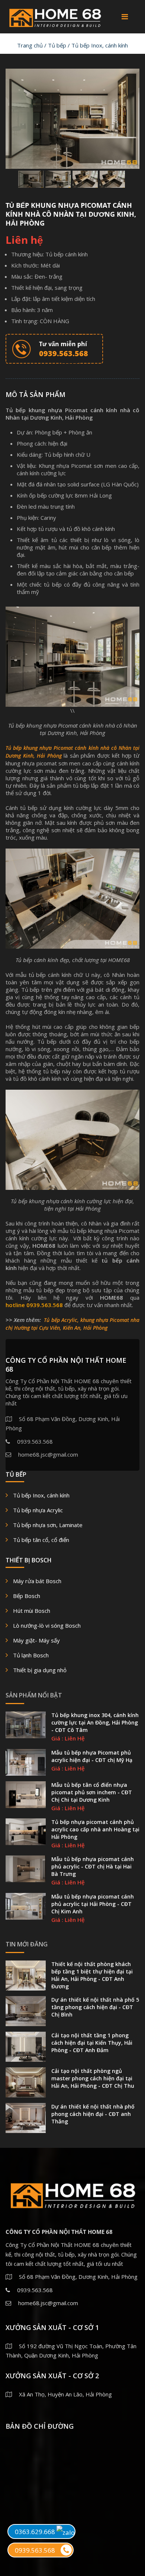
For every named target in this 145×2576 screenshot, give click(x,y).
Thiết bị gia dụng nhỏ (40, 1670)
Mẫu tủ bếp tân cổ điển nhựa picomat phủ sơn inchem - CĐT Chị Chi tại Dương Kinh (92, 1792)
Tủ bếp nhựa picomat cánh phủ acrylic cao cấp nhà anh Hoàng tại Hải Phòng (95, 1829)
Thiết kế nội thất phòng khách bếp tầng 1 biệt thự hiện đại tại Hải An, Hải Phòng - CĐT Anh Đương (92, 1975)
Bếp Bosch (27, 1596)
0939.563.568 (35, 2550)
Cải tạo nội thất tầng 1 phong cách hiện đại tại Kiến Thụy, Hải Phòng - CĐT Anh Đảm (92, 2043)
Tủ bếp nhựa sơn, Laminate (48, 1525)
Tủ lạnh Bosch (31, 1655)
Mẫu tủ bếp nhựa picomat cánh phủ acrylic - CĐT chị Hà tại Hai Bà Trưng (93, 1866)
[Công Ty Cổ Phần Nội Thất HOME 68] (55, 16)
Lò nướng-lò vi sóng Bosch (47, 1625)
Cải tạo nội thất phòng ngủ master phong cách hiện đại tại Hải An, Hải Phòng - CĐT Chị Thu (93, 2078)
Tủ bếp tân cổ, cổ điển (41, 1540)
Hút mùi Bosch (32, 1611)
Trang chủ (30, 45)
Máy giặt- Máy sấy (36, 1640)
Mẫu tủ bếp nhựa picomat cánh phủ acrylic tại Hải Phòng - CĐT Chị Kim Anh (93, 1904)
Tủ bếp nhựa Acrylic (38, 1510)
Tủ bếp (57, 45)
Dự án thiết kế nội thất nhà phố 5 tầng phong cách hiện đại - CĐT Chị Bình (95, 2007)
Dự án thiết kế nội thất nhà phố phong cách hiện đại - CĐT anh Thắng (93, 2114)
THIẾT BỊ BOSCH (29, 1560)
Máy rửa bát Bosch (37, 1581)
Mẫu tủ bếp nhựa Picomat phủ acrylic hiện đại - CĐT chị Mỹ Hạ (92, 1756)
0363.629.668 (36, 2532)
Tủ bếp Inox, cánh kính (100, 45)
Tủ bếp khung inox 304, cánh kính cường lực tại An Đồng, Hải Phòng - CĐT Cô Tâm (95, 1722)
